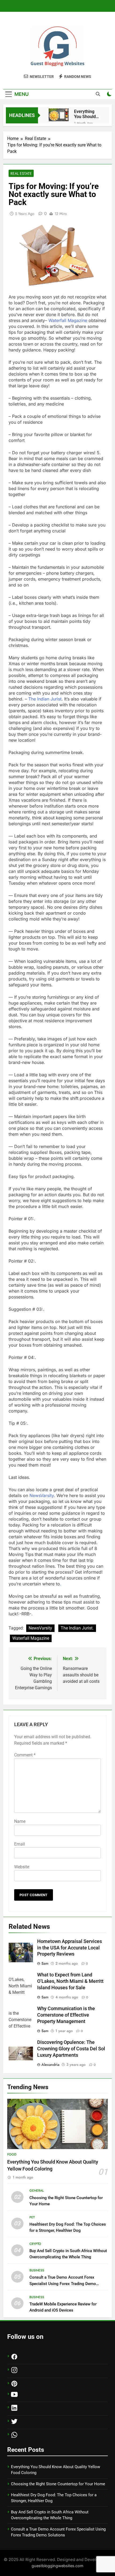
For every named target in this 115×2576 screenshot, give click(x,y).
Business (37, 2270)
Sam (45, 1963)
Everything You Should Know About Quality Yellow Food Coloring (88, 114)
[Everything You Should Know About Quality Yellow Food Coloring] (59, 115)
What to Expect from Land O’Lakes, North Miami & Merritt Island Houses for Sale (70, 1981)
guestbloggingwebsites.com (57, 2566)
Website (22, 1867)
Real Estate (21, 173)
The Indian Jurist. (77, 1628)
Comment (25, 1755)
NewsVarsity (40, 1628)
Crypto (35, 2244)
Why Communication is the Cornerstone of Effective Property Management (66, 2015)
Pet (32, 2217)
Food (12, 2154)
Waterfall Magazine (31, 1638)
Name (20, 1821)
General (37, 2191)
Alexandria (50, 2064)
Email (20, 1844)
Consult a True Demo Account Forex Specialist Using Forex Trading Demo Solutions (63, 2283)
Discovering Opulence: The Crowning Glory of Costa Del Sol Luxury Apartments (71, 2049)
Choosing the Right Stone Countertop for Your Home (58, 2484)
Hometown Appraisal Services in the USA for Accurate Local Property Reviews (70, 1948)
